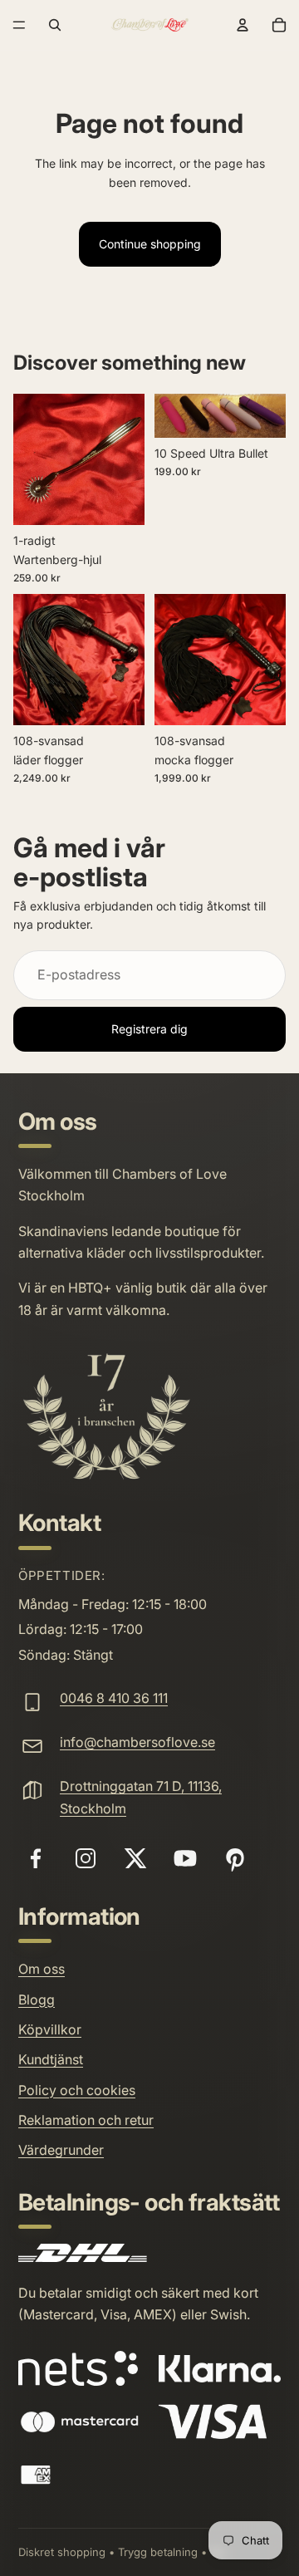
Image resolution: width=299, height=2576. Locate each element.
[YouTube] (185, 1858)
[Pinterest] (235, 1858)
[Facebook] (36, 1858)
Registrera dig (149, 1029)
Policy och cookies (77, 2090)
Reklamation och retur (86, 2120)
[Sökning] (55, 25)
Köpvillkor (50, 2029)
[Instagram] (86, 1858)
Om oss (42, 1969)
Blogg (37, 1999)
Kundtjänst (51, 2059)
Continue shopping (150, 244)
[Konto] (243, 25)
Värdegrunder (61, 2150)
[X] (135, 1858)
